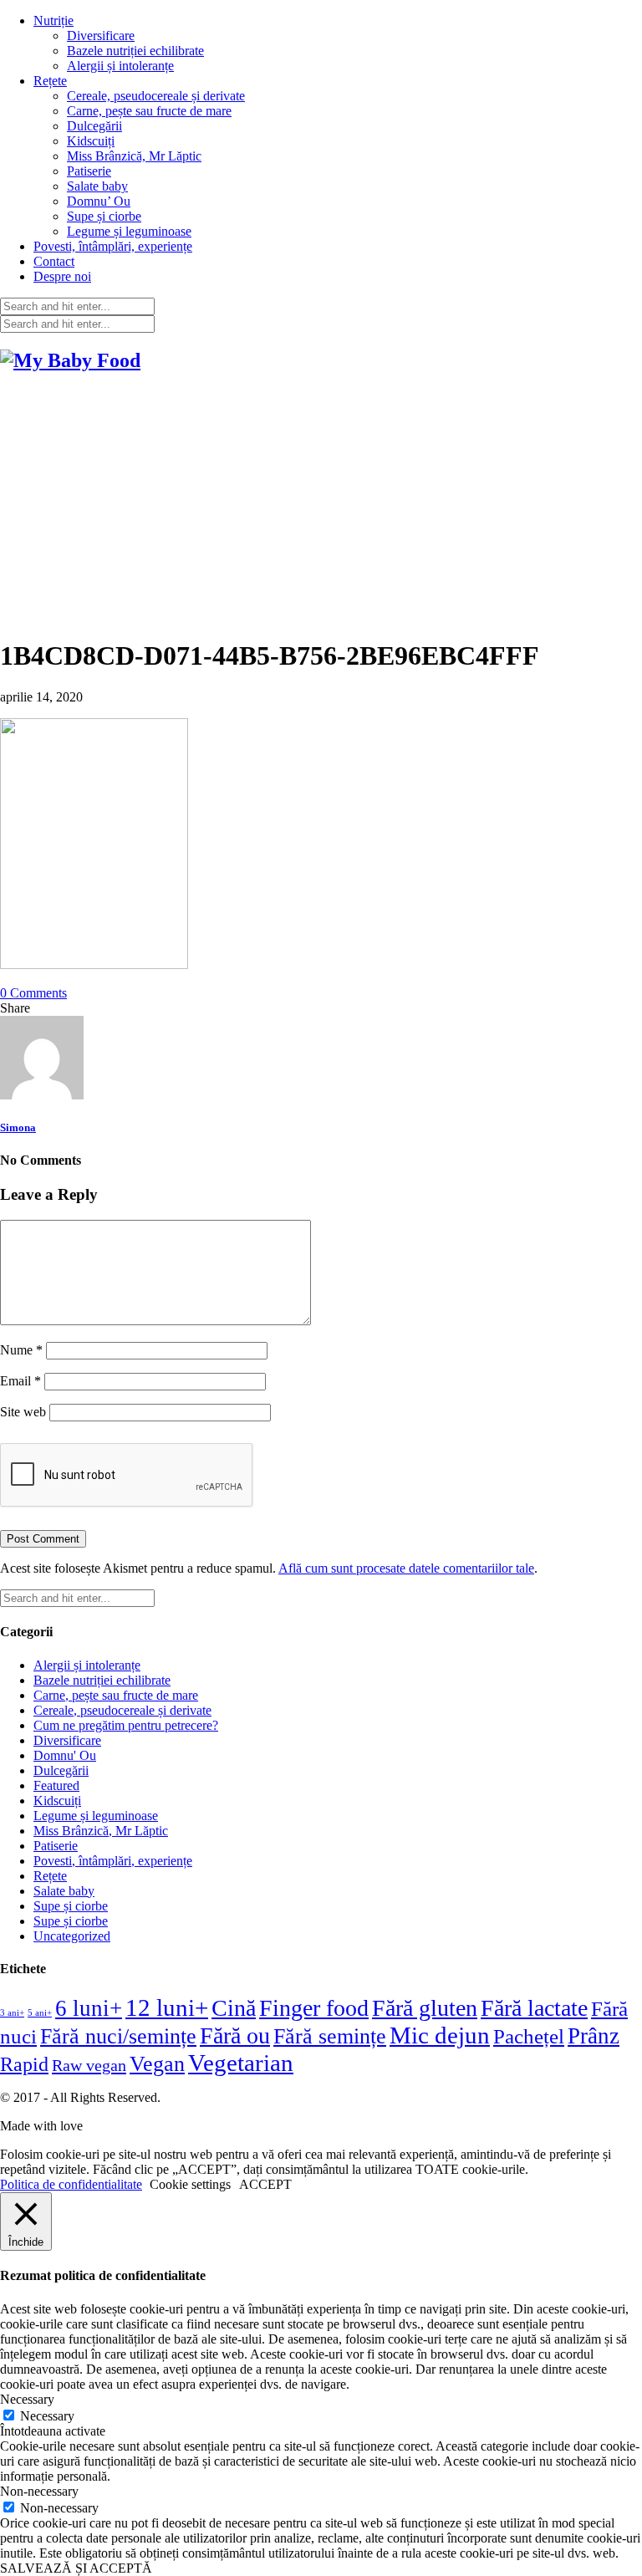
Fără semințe (330, 2036)
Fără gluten (425, 2008)
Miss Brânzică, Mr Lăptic (134, 156)
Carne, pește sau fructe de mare (149, 111)
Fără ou (235, 2035)
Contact (54, 261)
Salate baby (97, 186)
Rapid (24, 2064)
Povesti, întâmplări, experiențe (113, 246)
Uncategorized (72, 1936)
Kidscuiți (91, 141)
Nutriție (53, 20)
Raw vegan (89, 2065)
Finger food (314, 2008)
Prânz (594, 2036)
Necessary (47, 2416)
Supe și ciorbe (104, 216)
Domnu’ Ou (99, 201)
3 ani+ (12, 2013)
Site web (23, 1412)
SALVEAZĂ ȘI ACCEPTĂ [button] (76, 2568)
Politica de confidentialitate (71, 2184)
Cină (234, 2008)
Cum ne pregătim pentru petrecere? (126, 1725)
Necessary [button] (27, 2399)
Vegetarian (241, 2063)
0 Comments (33, 993)
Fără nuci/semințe (118, 2036)
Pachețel (529, 2036)
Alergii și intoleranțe (120, 66)
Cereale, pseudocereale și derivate (156, 96)
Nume (21, 1350)
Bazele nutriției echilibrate (135, 51)
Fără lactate (534, 2008)
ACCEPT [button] (265, 2184)
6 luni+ (89, 2008)
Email (20, 1381)
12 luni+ (167, 2007)
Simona (18, 1127)
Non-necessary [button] (39, 2491)
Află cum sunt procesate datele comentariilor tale (406, 1568)
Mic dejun (440, 2035)
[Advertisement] (321, 506)
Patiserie (89, 171)
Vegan (157, 2064)
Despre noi (62, 276)
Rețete (50, 81)
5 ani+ (40, 2013)
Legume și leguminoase (129, 231)
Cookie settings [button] (190, 2184)
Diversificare (101, 36)
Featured (56, 1785)
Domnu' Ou (65, 1755)
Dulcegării (94, 126)
